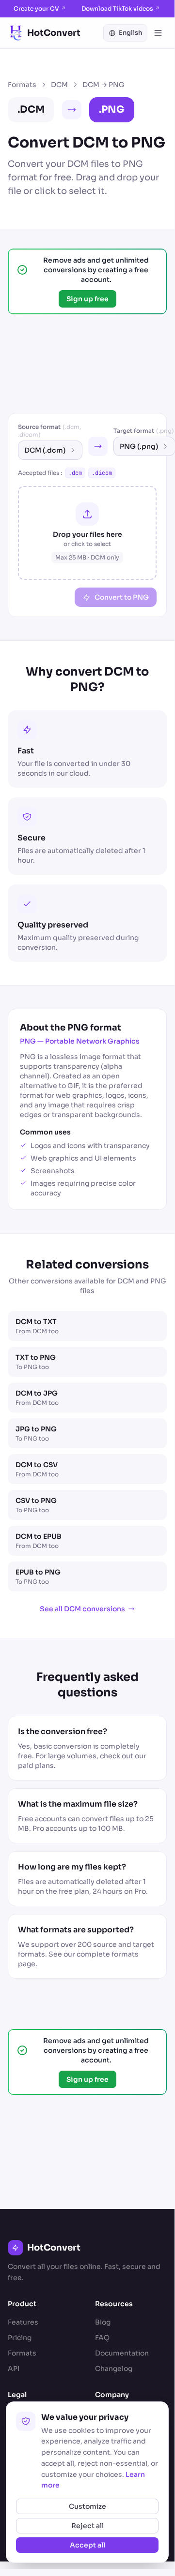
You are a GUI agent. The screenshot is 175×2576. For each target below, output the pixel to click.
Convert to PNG (122, 597)
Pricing (20, 2338)
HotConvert (54, 33)
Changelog (114, 2369)
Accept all (87, 2545)
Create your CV (40, 8)
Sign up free (87, 299)
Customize (87, 2506)
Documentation (122, 2353)
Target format (144, 431)
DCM (59, 85)
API (14, 2369)
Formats (22, 85)
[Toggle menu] (158, 33)
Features (23, 2322)
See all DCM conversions (82, 1609)
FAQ (102, 2338)
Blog (103, 2322)
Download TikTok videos (121, 8)
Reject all (87, 2526)
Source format (49, 431)
